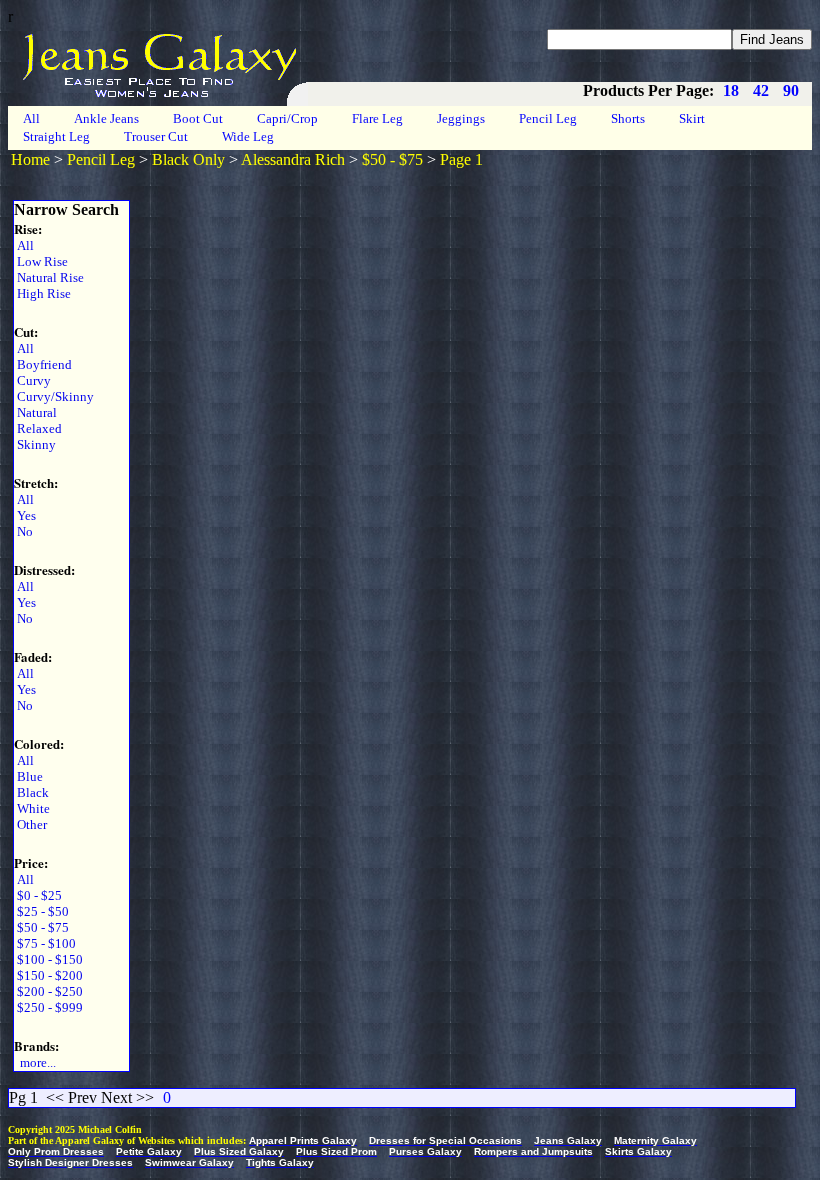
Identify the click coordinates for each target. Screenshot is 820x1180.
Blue (28, 776)
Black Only (188, 159)
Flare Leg (377, 118)
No (23, 531)
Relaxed (38, 428)
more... (35, 1062)
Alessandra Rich (293, 159)
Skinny (35, 444)
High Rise (42, 293)
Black (31, 792)
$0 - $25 (38, 895)
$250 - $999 (48, 1007)
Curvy (32, 380)
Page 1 (461, 159)
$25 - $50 (41, 911)
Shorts (628, 118)
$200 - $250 (48, 991)
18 (731, 90)
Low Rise (41, 261)
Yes (25, 515)
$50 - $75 (392, 159)
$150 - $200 (48, 975)
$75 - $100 (45, 943)
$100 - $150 (48, 959)
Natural (35, 412)
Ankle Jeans (106, 118)
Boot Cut (198, 118)
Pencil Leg (548, 118)
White (32, 808)
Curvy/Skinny (54, 396)
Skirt (692, 118)
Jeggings (461, 118)
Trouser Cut (156, 136)
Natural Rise (49, 277)
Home (30, 159)
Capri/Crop (287, 118)
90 (791, 90)
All (31, 118)
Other (30, 824)
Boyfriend (43, 364)
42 (761, 90)
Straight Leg (56, 136)
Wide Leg (248, 136)
